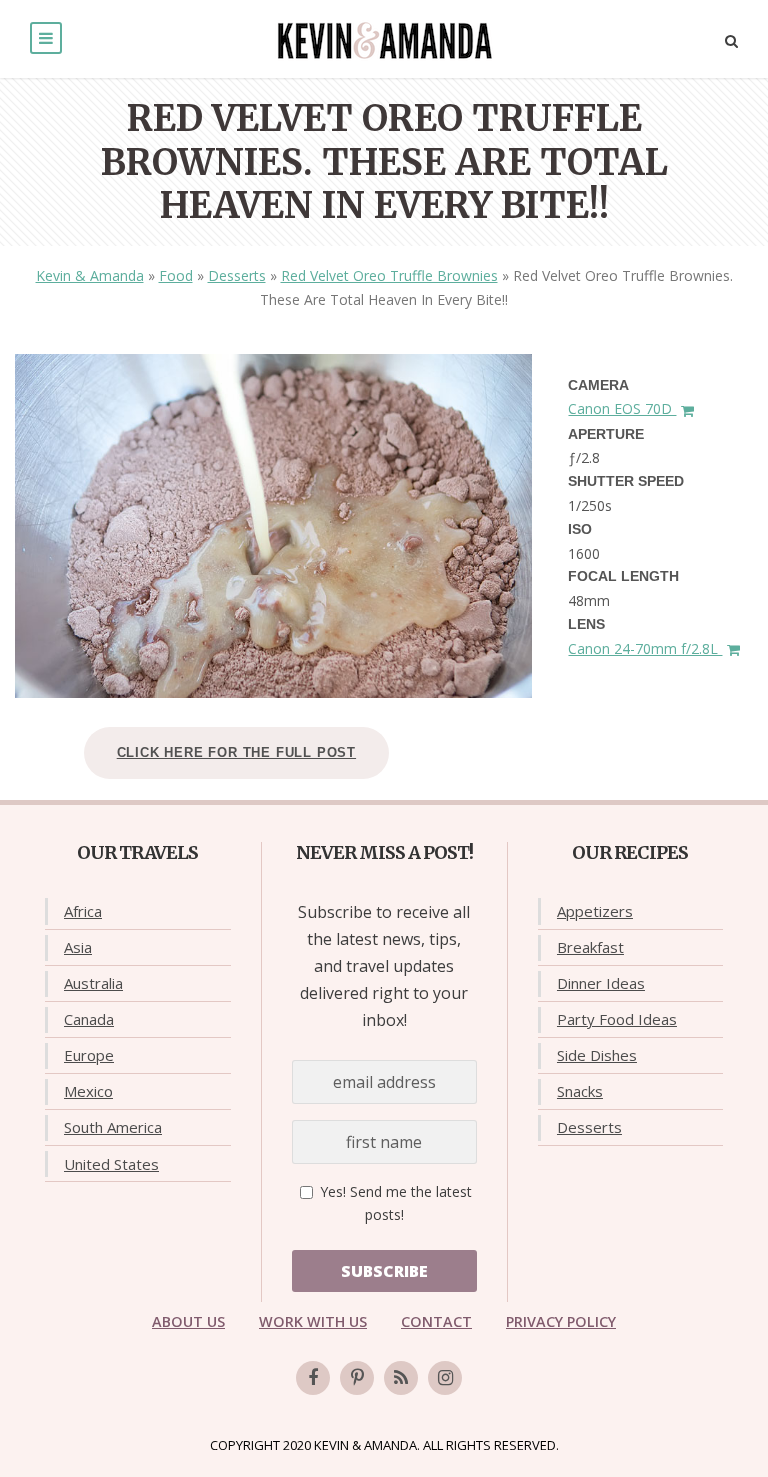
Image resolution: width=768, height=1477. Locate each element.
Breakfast (590, 947)
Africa (83, 911)
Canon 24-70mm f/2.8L (645, 648)
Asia (78, 947)
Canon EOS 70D (622, 408)
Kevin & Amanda (90, 275)
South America (113, 1127)
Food (176, 275)
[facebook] (313, 1378)
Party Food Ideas (617, 1019)
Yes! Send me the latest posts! (394, 1203)
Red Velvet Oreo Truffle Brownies (389, 275)
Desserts (237, 275)
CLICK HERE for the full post (236, 752)
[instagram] (445, 1378)
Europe (89, 1055)
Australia (93, 983)
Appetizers (595, 911)
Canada (89, 1019)
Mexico (88, 1091)
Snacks (580, 1091)
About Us (188, 1321)
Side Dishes (597, 1055)
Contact (436, 1321)
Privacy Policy (561, 1321)
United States (111, 1164)
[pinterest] (357, 1378)
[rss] (401, 1378)
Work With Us (313, 1321)
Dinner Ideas (601, 983)
